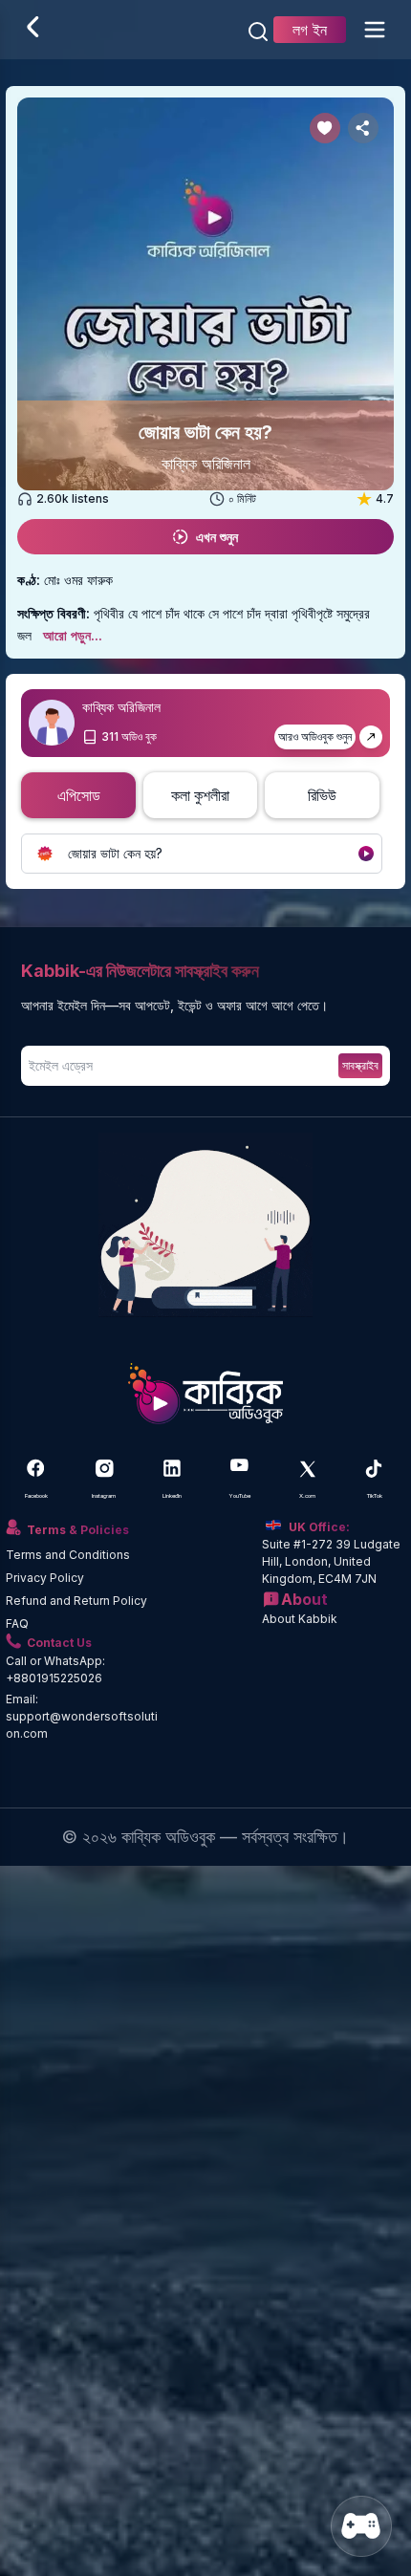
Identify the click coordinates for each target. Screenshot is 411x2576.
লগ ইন (310, 30)
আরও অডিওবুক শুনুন (315, 736)
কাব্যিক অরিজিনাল (206, 464)
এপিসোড (79, 795)
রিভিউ (322, 795)
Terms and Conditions (68, 1555)
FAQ (17, 1624)
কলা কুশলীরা (200, 795)
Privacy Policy (45, 1578)
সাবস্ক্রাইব (360, 1065)
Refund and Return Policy (76, 1601)
